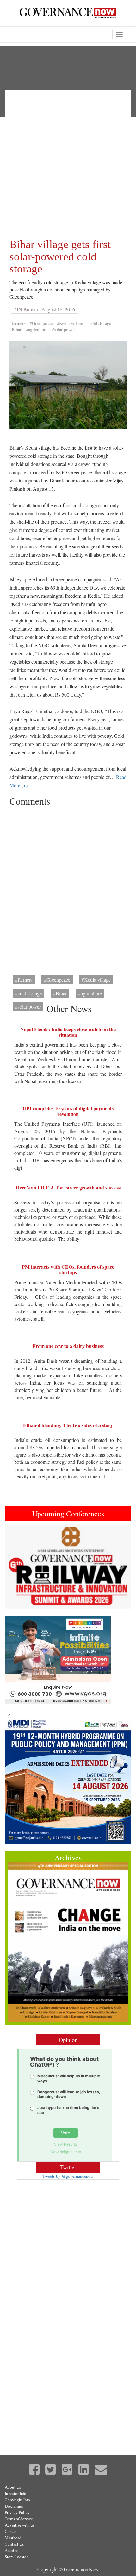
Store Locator (16, 2557)
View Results (65, 2144)
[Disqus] (68, 889)
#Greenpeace (41, 323)
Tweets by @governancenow (68, 2176)
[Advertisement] (68, 163)
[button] (14, 1567)
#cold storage (99, 323)
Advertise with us (20, 2525)
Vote (66, 2133)
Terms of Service (19, 2519)
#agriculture (37, 330)
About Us (13, 2487)
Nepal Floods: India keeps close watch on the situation (68, 1032)
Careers (11, 2531)
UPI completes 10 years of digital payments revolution (68, 1111)
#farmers (17, 323)
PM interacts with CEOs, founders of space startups (68, 1269)
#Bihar (15, 330)
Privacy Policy (17, 2512)
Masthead (13, 2538)
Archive (12, 2550)
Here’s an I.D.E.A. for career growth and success (68, 1187)
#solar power (63, 330)
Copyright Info (17, 2500)
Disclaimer (14, 2506)
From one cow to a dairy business (68, 1346)
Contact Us (14, 2544)
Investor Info (15, 2493)
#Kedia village (70, 323)
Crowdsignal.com (66, 2152)
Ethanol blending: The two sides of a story (68, 1425)
